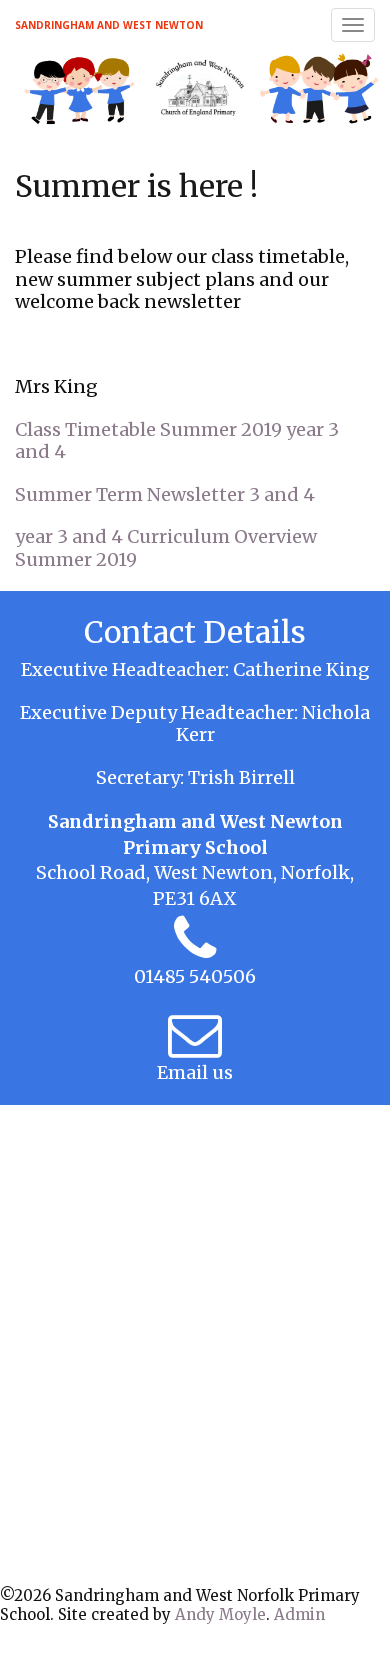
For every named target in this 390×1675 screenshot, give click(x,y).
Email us (195, 1072)
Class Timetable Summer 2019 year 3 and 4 (177, 441)
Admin (299, 1614)
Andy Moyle (220, 1614)
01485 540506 (195, 976)
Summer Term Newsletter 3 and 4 (165, 494)
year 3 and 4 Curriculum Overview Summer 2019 (166, 548)
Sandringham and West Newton (109, 25)
